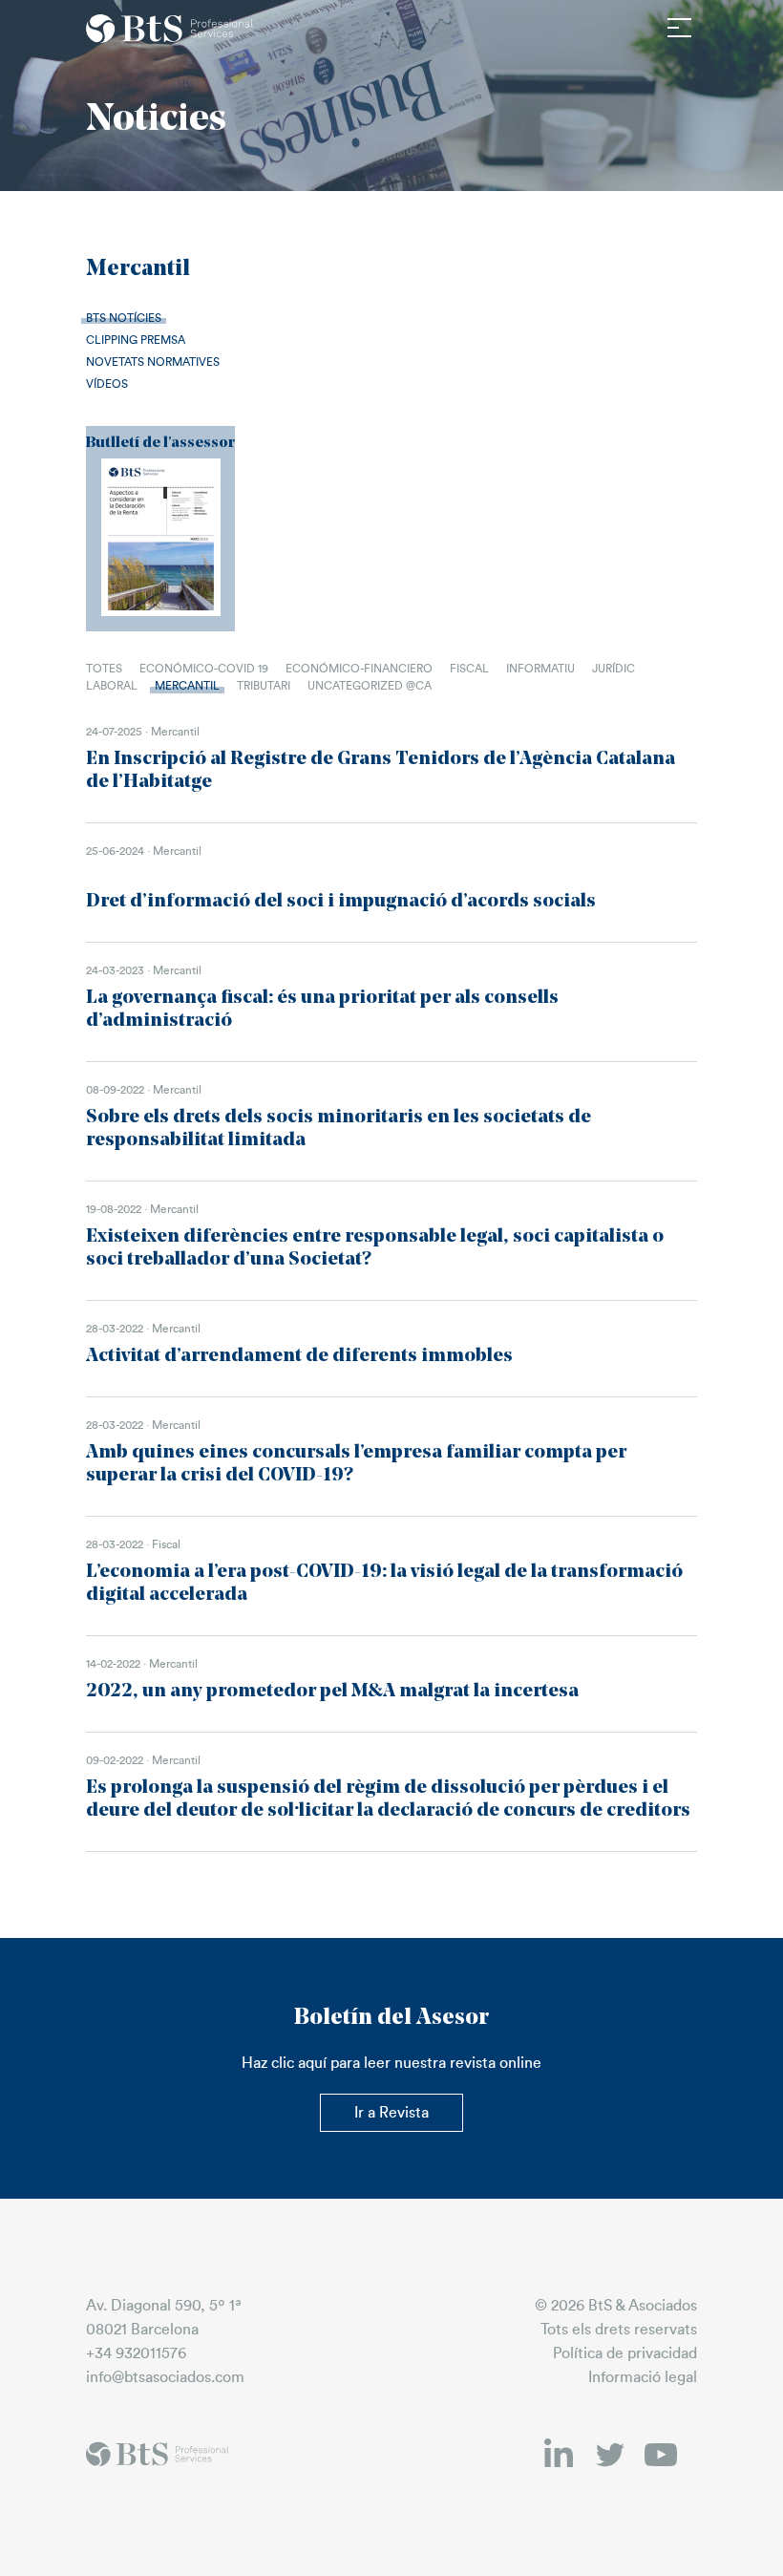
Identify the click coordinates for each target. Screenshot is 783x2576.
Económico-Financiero (359, 669)
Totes (104, 669)
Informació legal (643, 2377)
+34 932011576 (136, 2353)
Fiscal (469, 669)
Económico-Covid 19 (204, 669)
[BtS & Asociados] (170, 29)
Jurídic (614, 669)
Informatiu (540, 669)
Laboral (112, 686)
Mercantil (187, 686)
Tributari (264, 686)
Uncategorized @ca (370, 686)
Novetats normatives (153, 362)
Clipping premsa (136, 340)
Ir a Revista (391, 2113)
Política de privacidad (625, 2353)
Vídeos (107, 384)
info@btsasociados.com (165, 2377)
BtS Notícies (124, 318)
